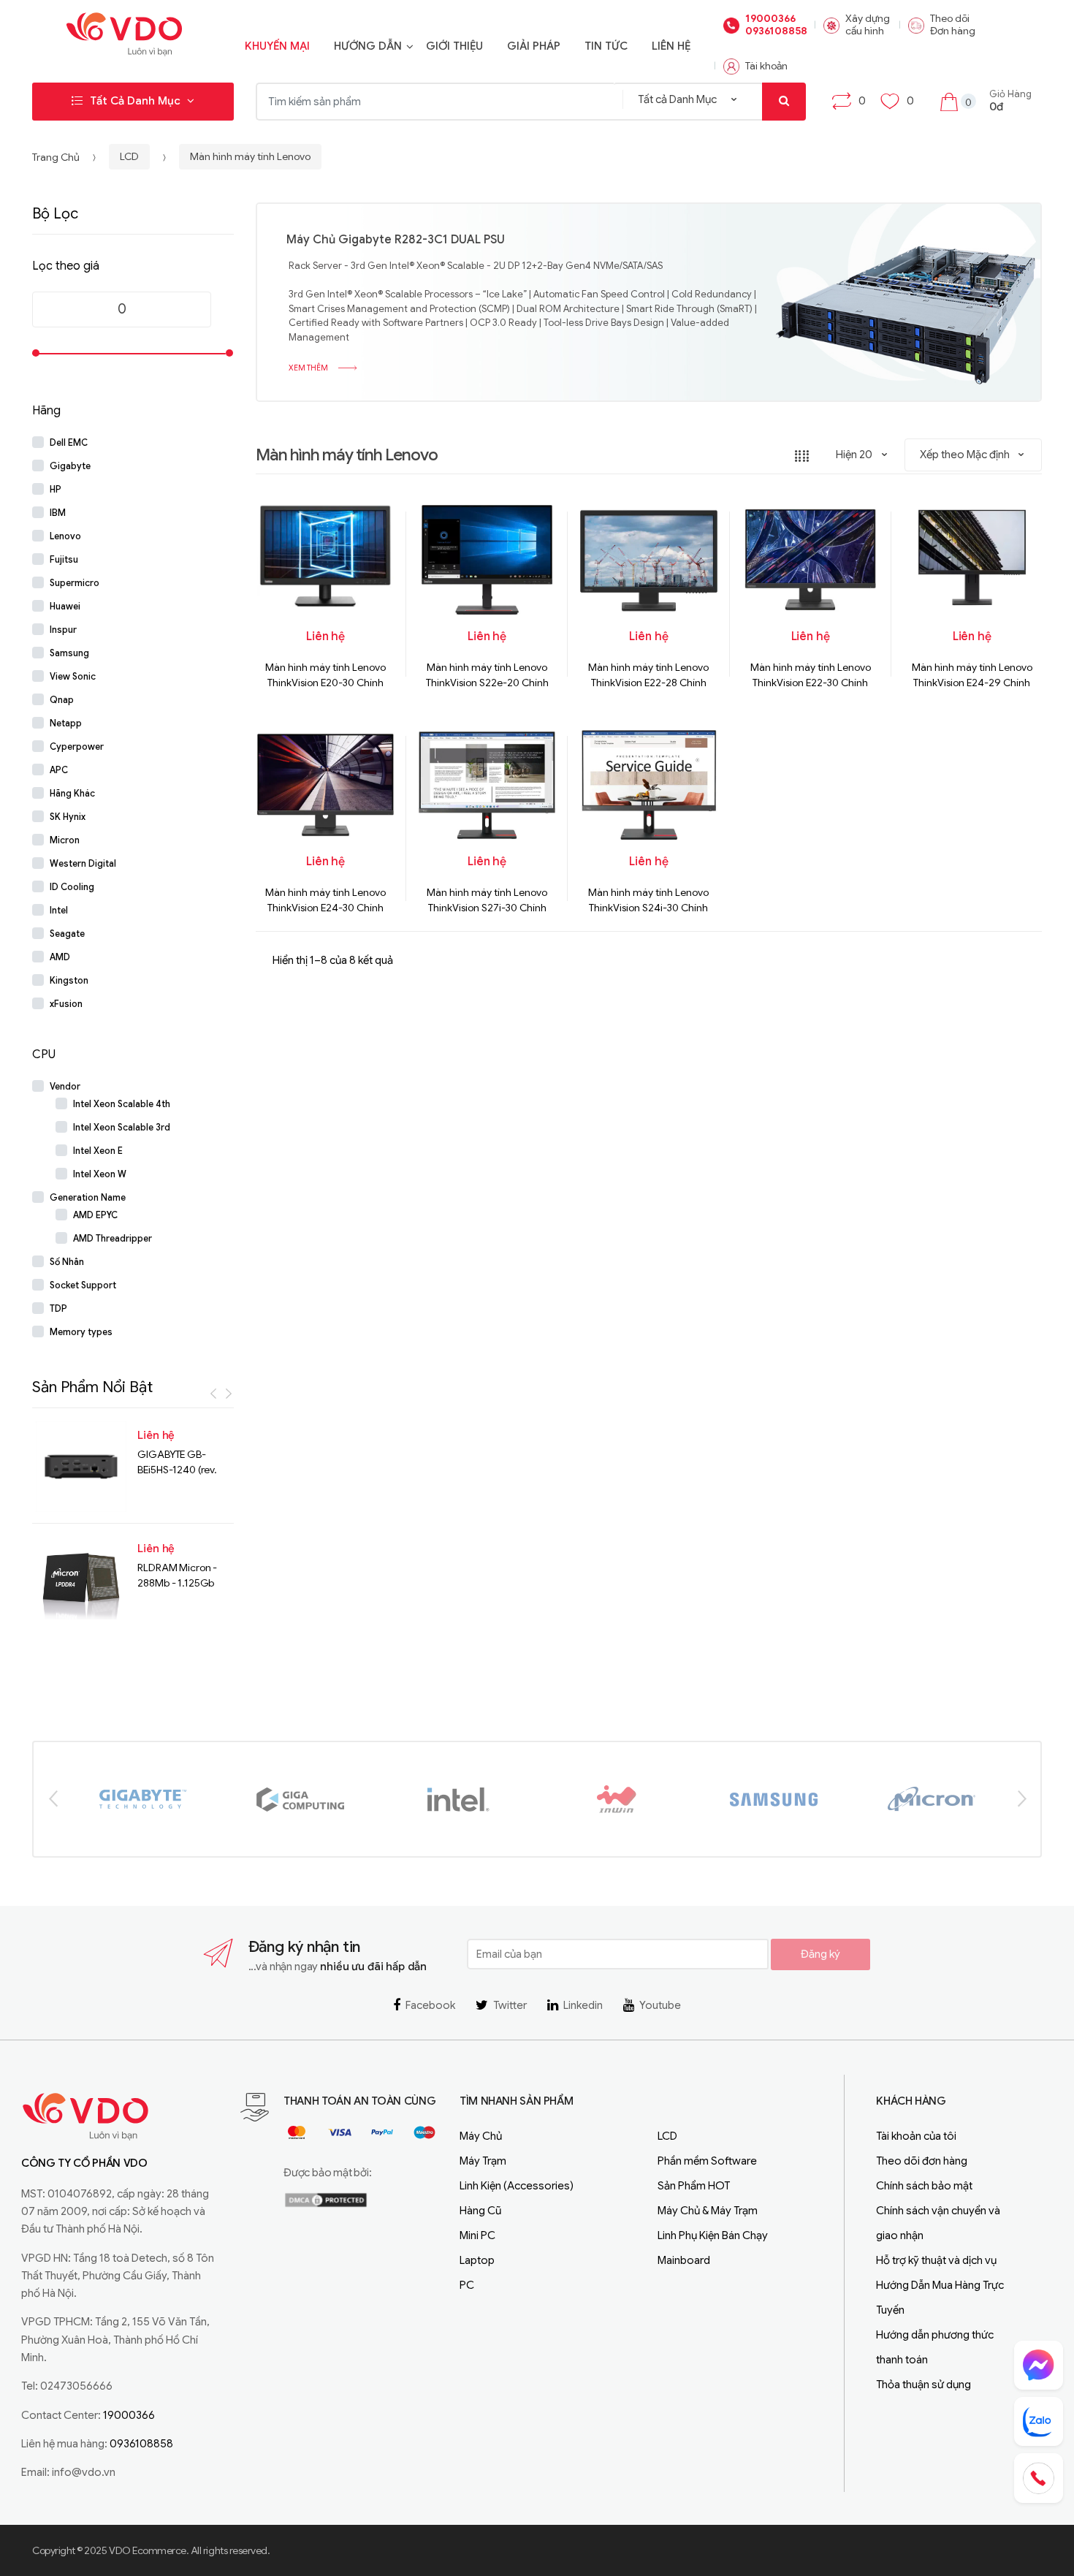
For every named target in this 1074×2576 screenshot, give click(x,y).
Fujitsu (64, 560)
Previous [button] (53, 1798)
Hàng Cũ (480, 2211)
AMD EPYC (95, 1215)
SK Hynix (68, 817)
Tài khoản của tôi (916, 2136)
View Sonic (73, 677)
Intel (59, 911)
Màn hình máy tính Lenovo (250, 157)
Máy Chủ (481, 2136)
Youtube (660, 2005)
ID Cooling (72, 887)
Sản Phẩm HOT (694, 2186)
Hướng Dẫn (368, 46)
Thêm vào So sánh (814, 725)
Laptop (477, 2260)
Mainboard (684, 2260)
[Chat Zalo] (1039, 2421)
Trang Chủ (56, 157)
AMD (60, 957)
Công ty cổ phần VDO (84, 2163)
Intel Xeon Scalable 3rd (122, 1128)
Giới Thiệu (454, 46)
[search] (784, 102)
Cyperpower (77, 747)
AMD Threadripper (113, 1239)
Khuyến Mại (277, 46)
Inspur (63, 630)
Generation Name (88, 1198)
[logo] (124, 37)
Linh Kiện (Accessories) (517, 2186)
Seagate (67, 934)
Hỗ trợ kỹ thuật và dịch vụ (936, 2260)
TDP (58, 1309)
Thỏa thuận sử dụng (923, 2385)
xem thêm (309, 369)
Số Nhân (67, 1262)
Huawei (65, 607)
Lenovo (65, 536)
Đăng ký (820, 1954)
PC (467, 2285)
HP (56, 490)
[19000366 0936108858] (1039, 2478)
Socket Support (83, 1285)
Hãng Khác (72, 794)
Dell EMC (69, 443)
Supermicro (75, 583)
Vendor (65, 1087)
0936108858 (775, 31)
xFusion (66, 1004)
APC (59, 770)
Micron (65, 840)
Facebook (430, 2005)
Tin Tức (606, 46)
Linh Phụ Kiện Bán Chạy (713, 2235)
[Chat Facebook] (1039, 2365)
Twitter (510, 2005)
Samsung (69, 653)
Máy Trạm (483, 2161)
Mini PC (477, 2235)
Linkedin (583, 2005)
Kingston (69, 981)
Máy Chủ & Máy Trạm (708, 2211)
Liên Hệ (671, 46)
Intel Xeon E (98, 1151)
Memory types (81, 1332)
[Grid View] (802, 455)
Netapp (66, 723)
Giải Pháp (534, 46)
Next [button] (1021, 1798)
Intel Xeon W (100, 1174)
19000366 (770, 19)
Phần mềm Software (707, 2161)
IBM (58, 513)
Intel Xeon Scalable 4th (122, 1104)
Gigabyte (70, 466)
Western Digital (83, 864)
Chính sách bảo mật (924, 2186)
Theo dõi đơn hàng (922, 2161)
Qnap (62, 700)
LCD (129, 157)
